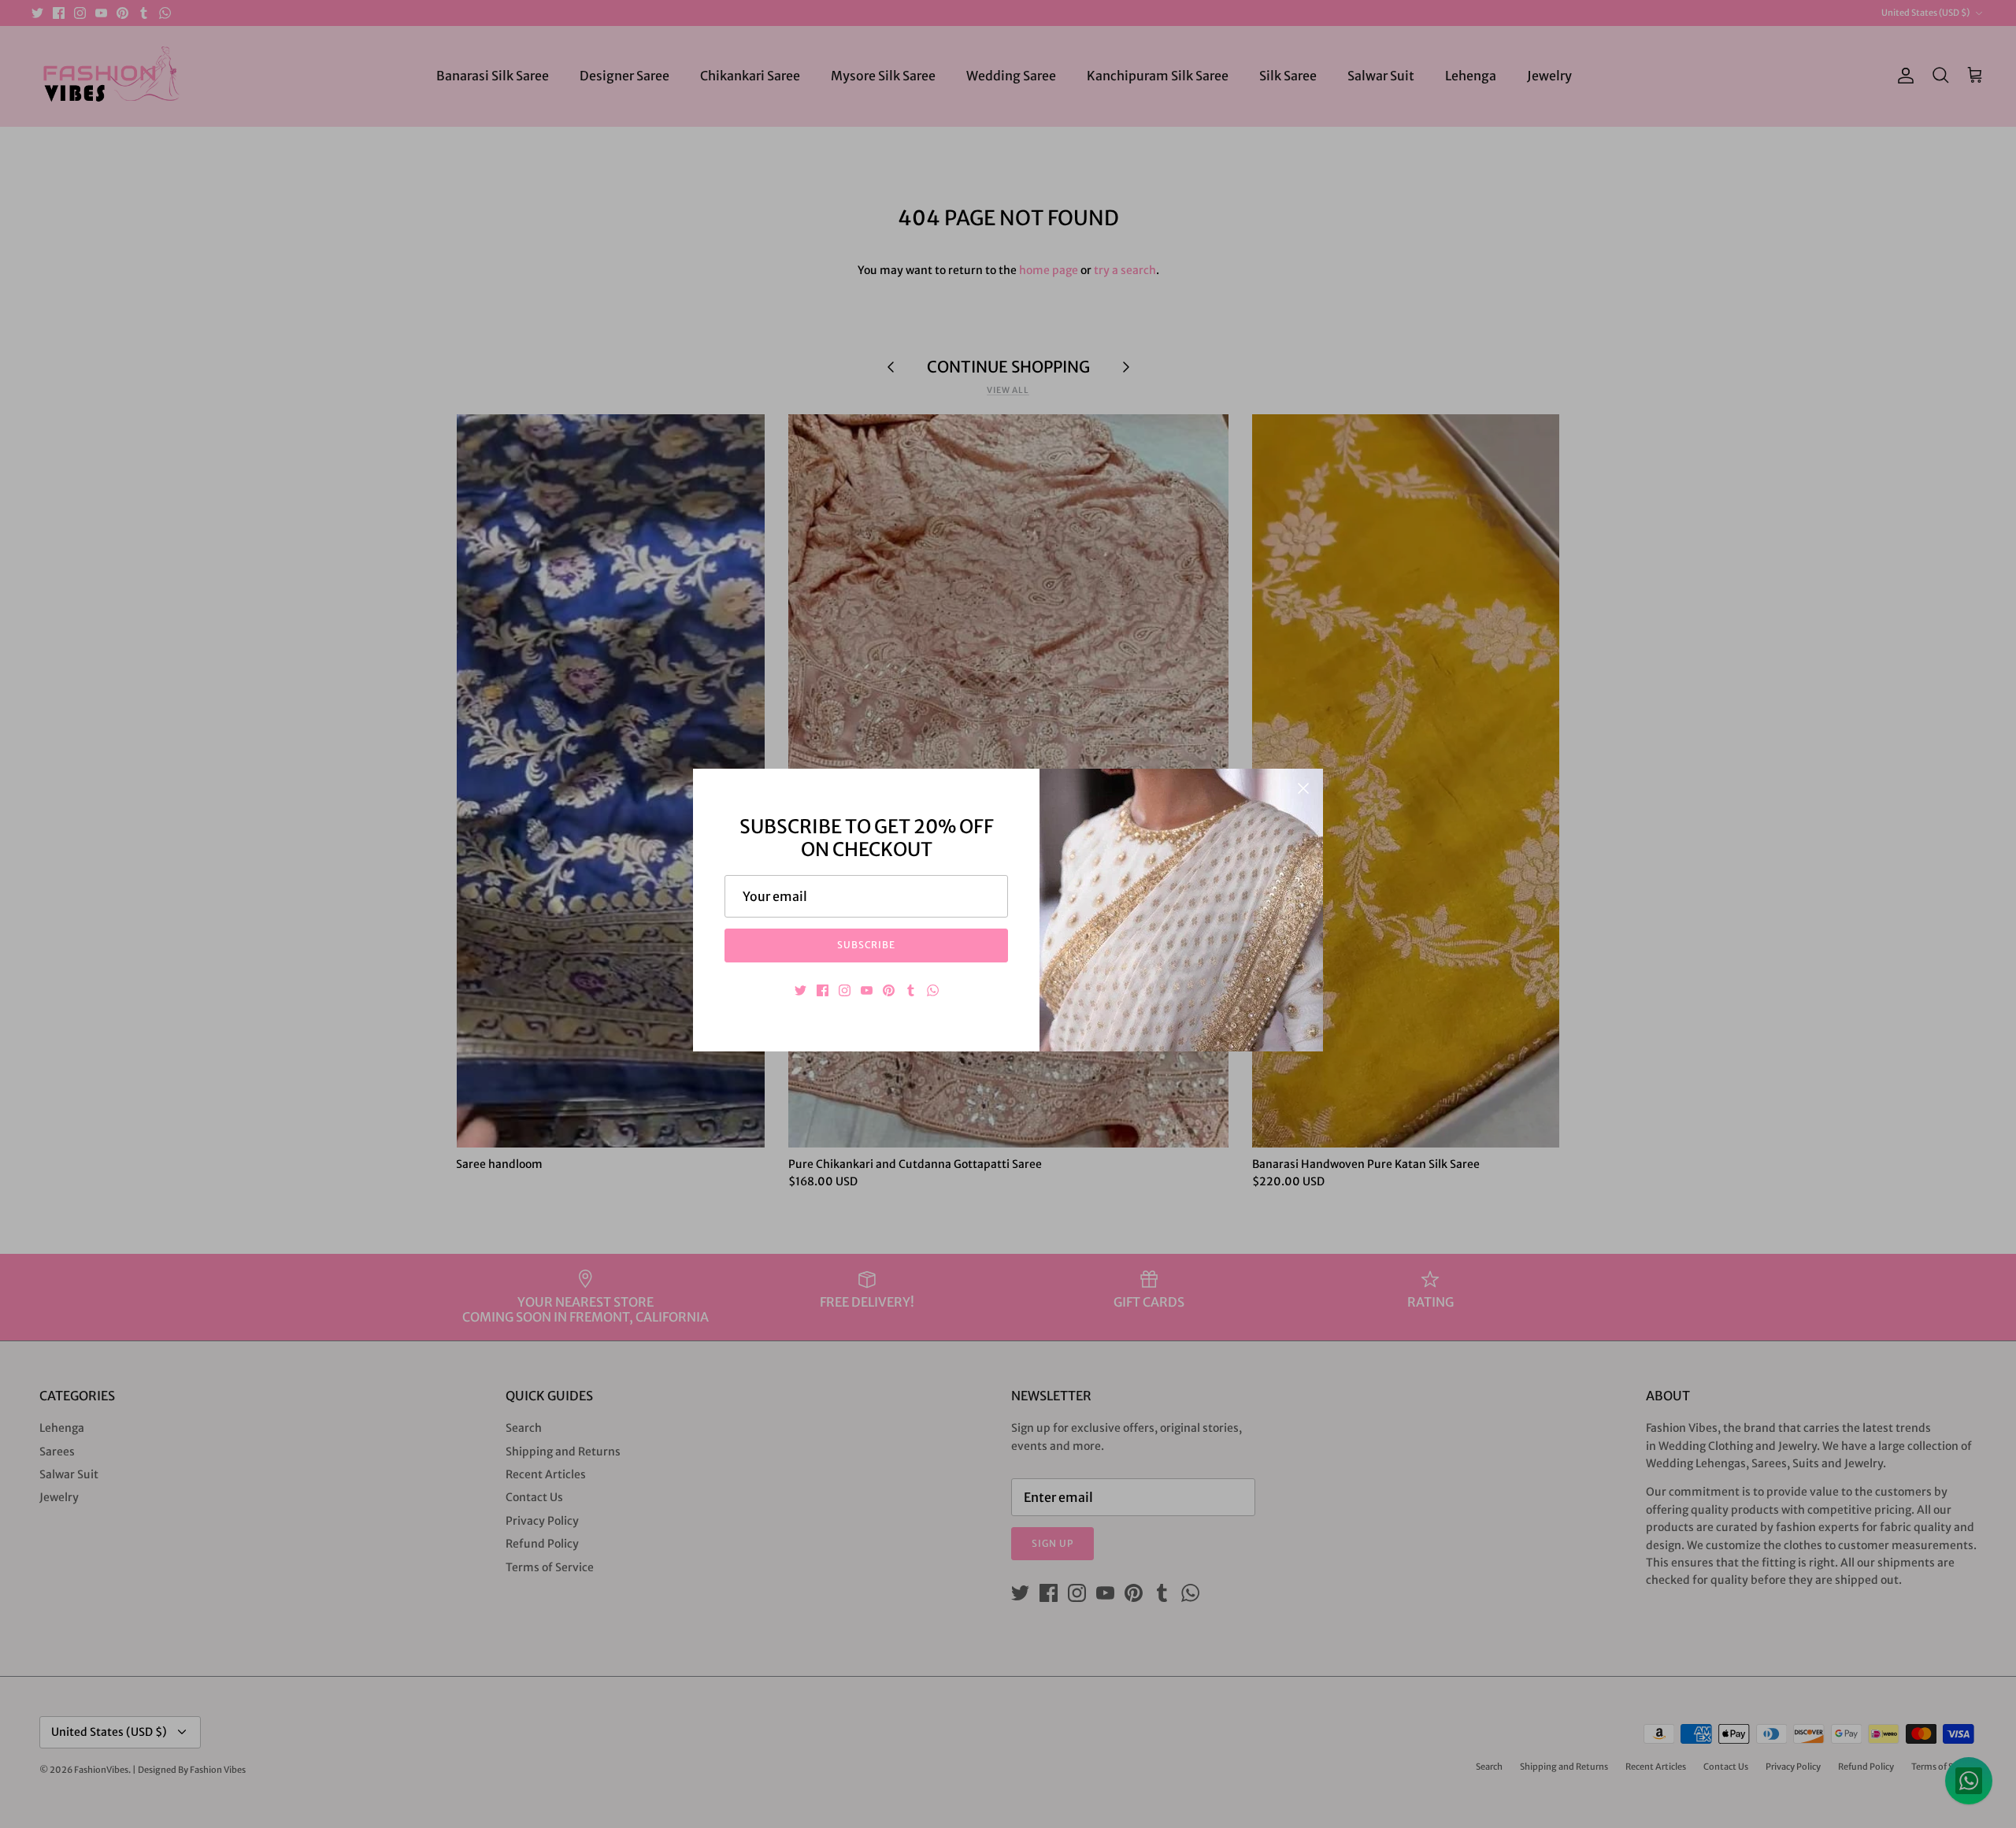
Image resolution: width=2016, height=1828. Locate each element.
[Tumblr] (911, 990)
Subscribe (867, 945)
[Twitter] (800, 990)
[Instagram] (845, 990)
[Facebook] (823, 990)
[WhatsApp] (933, 990)
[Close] (1303, 788)
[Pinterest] (889, 990)
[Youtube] (867, 990)
